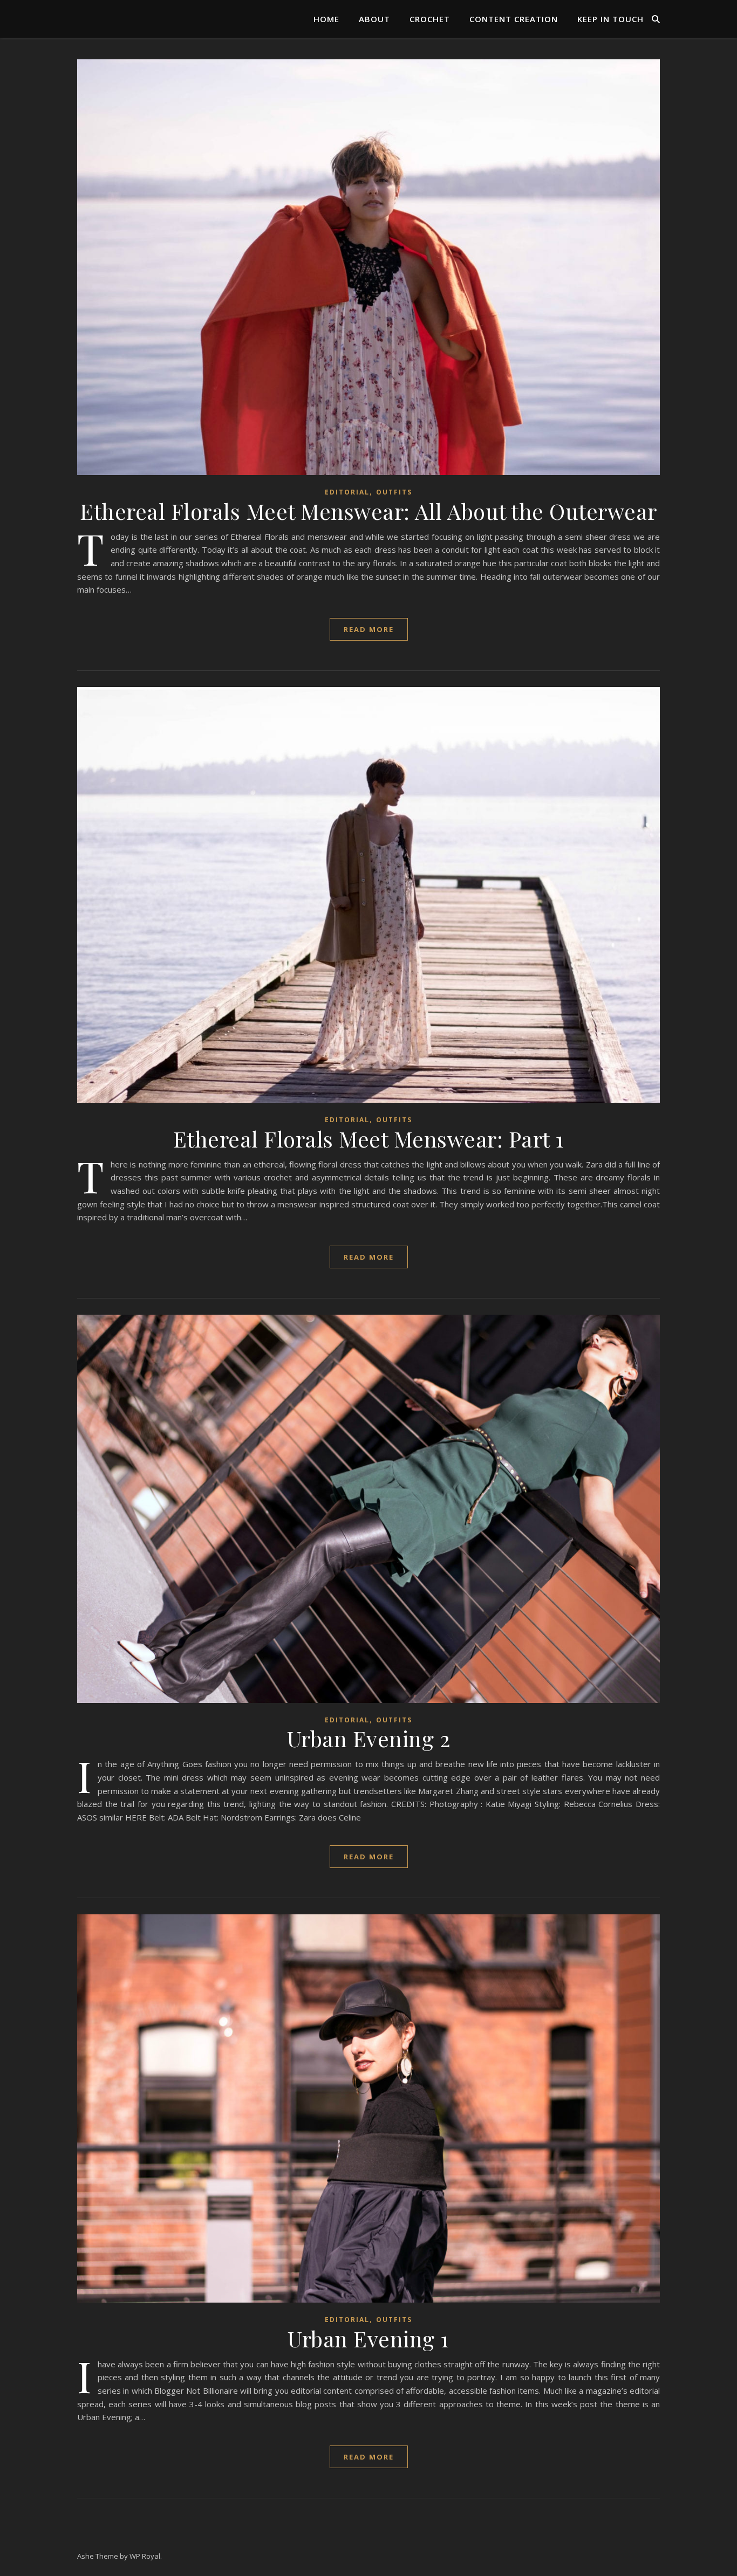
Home (326, 19)
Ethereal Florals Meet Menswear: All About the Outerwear (368, 511)
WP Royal (145, 2556)
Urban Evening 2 (369, 1738)
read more (369, 629)
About (374, 19)
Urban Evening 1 (368, 2338)
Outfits (394, 492)
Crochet (430, 19)
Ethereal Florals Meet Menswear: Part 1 (369, 1139)
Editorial (347, 492)
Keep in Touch (610, 19)
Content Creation (514, 19)
